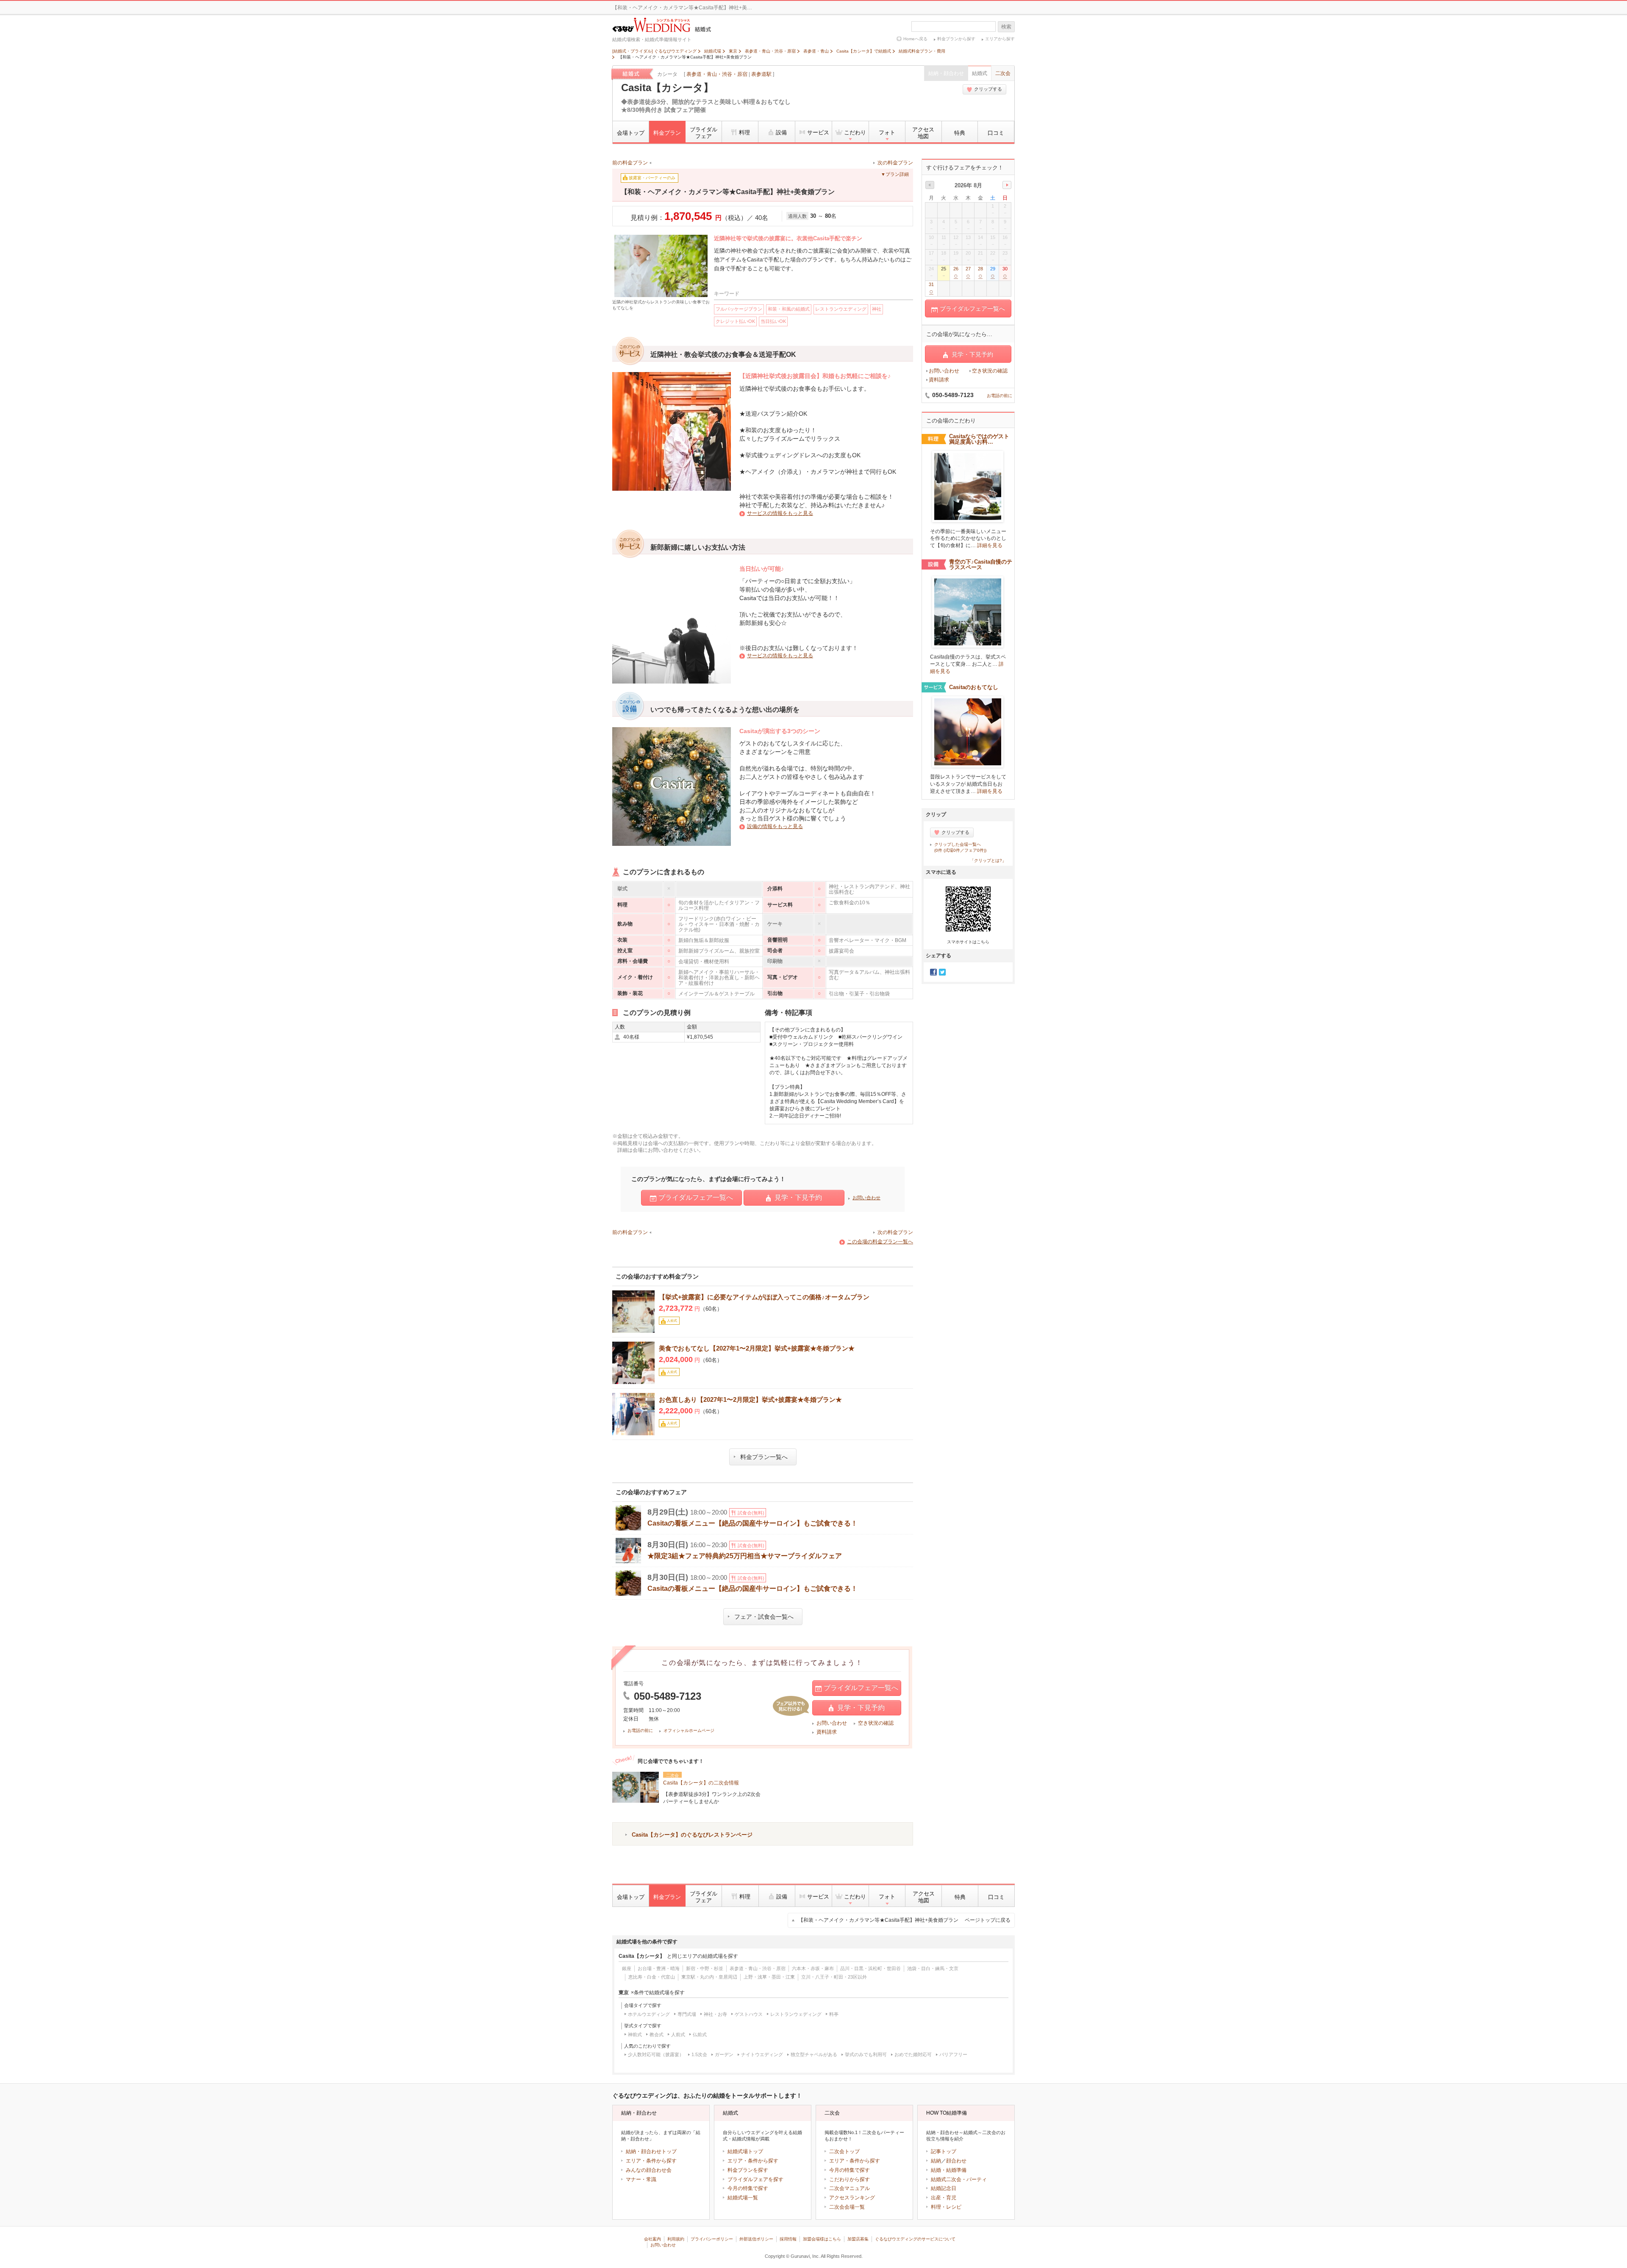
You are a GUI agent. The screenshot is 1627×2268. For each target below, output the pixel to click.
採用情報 (788, 2239)
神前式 (635, 2035)
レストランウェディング (796, 2014)
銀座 (627, 1968)
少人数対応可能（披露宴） (656, 2054)
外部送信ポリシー (756, 2239)
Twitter (942, 972)
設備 (781, 132)
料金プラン (667, 133)
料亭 (834, 2014)
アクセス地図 (923, 133)
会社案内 (652, 2239)
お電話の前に (640, 1730)
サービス (818, 132)
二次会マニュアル (850, 2188)
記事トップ (944, 2151)
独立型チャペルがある (814, 2054)
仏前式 (700, 2035)
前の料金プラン (630, 163)
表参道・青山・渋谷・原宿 (717, 74)
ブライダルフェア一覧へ (696, 1197)
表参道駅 (761, 74)
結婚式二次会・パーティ (959, 2179)
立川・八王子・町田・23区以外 (834, 1977)
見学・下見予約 (798, 1197)
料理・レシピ (946, 2207)
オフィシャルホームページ (689, 1730)
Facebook (933, 972)
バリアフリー (953, 2054)
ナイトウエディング (762, 2054)
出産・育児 (944, 2198)
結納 (936, 2161)
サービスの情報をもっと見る (780, 513)
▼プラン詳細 (895, 174)
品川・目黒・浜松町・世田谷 (870, 1968)
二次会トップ (844, 2151)
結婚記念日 (944, 2188)
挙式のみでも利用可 (866, 2054)
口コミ (996, 133)
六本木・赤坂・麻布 (813, 1968)
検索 (1006, 27)
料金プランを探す (748, 2170)
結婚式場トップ (745, 2151)
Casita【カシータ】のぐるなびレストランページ (692, 1835)
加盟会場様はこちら (822, 2239)
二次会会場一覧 (847, 2207)
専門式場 (687, 2014)
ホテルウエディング (649, 2014)
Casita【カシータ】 (667, 88)
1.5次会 (699, 2054)
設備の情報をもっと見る (775, 826)
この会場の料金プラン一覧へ (880, 1242)
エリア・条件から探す (651, 2161)
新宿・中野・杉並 (705, 1968)
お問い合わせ (866, 1198)
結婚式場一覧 (743, 2198)
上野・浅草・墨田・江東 (769, 1977)
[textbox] (954, 26)
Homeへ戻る (915, 39)
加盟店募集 (858, 2239)
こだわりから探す (850, 2179)
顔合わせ (956, 2161)
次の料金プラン (895, 163)
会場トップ (631, 133)
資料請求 (827, 1732)
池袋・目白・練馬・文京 (933, 1968)
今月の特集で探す (748, 2188)
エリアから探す (1000, 39)
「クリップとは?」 (988, 860)
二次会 (1003, 73)
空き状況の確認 (876, 1723)
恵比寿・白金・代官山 (652, 1977)
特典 (960, 133)
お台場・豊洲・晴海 (659, 1968)
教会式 (657, 2035)
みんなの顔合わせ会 (649, 2170)
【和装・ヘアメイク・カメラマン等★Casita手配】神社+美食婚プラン (904, 1920)
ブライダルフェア (704, 133)
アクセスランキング (852, 2198)
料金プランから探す (956, 39)
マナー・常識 (641, 2179)
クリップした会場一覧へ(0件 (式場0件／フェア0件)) (960, 847)
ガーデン (724, 2054)
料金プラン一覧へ (764, 1457)
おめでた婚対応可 (913, 2054)
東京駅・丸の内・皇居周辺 (709, 1977)
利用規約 (676, 2239)
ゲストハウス (749, 2014)
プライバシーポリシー (712, 2239)
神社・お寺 (715, 2014)
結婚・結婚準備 (949, 2170)
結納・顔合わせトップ (651, 2151)
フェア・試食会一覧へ (764, 1617)
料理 (744, 132)
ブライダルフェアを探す (755, 2179)
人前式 (678, 2035)
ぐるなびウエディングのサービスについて (915, 2239)
